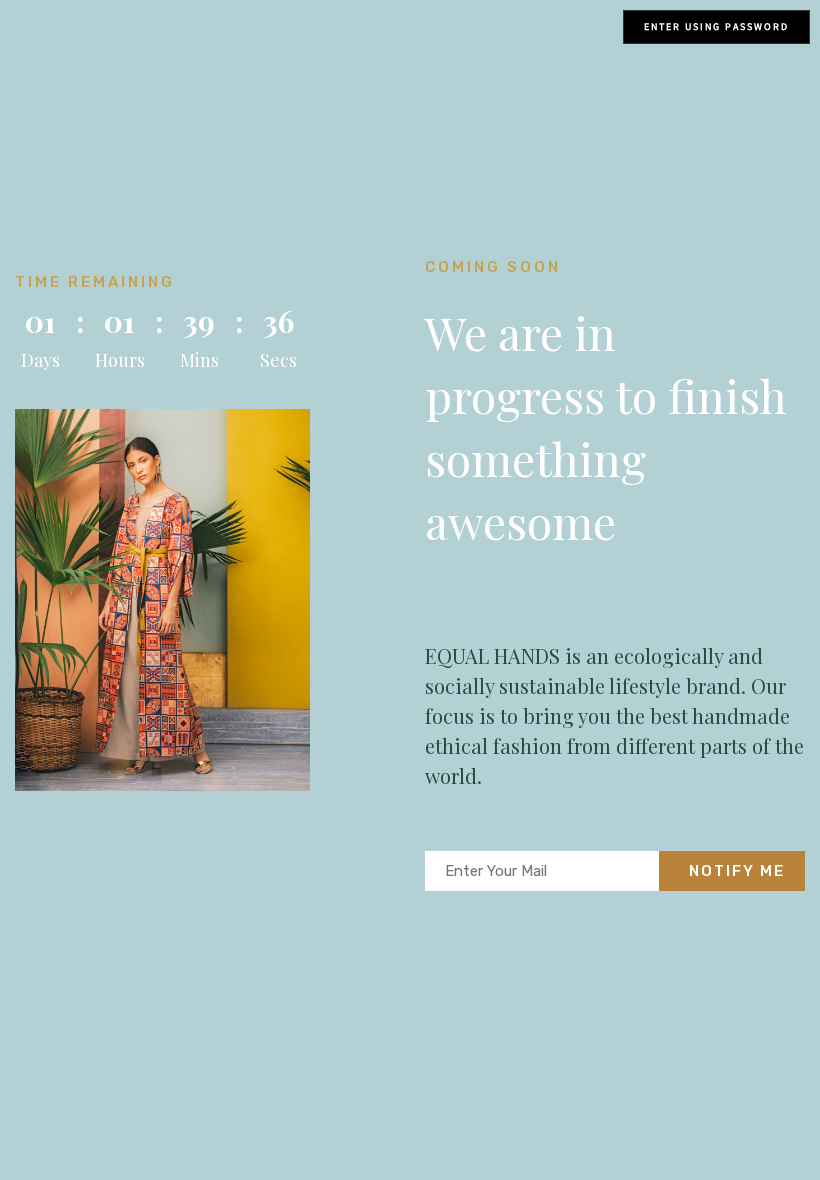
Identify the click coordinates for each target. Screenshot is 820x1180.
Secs (278, 360)
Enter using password (716, 26)
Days (40, 360)
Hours (120, 360)
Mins (199, 360)
